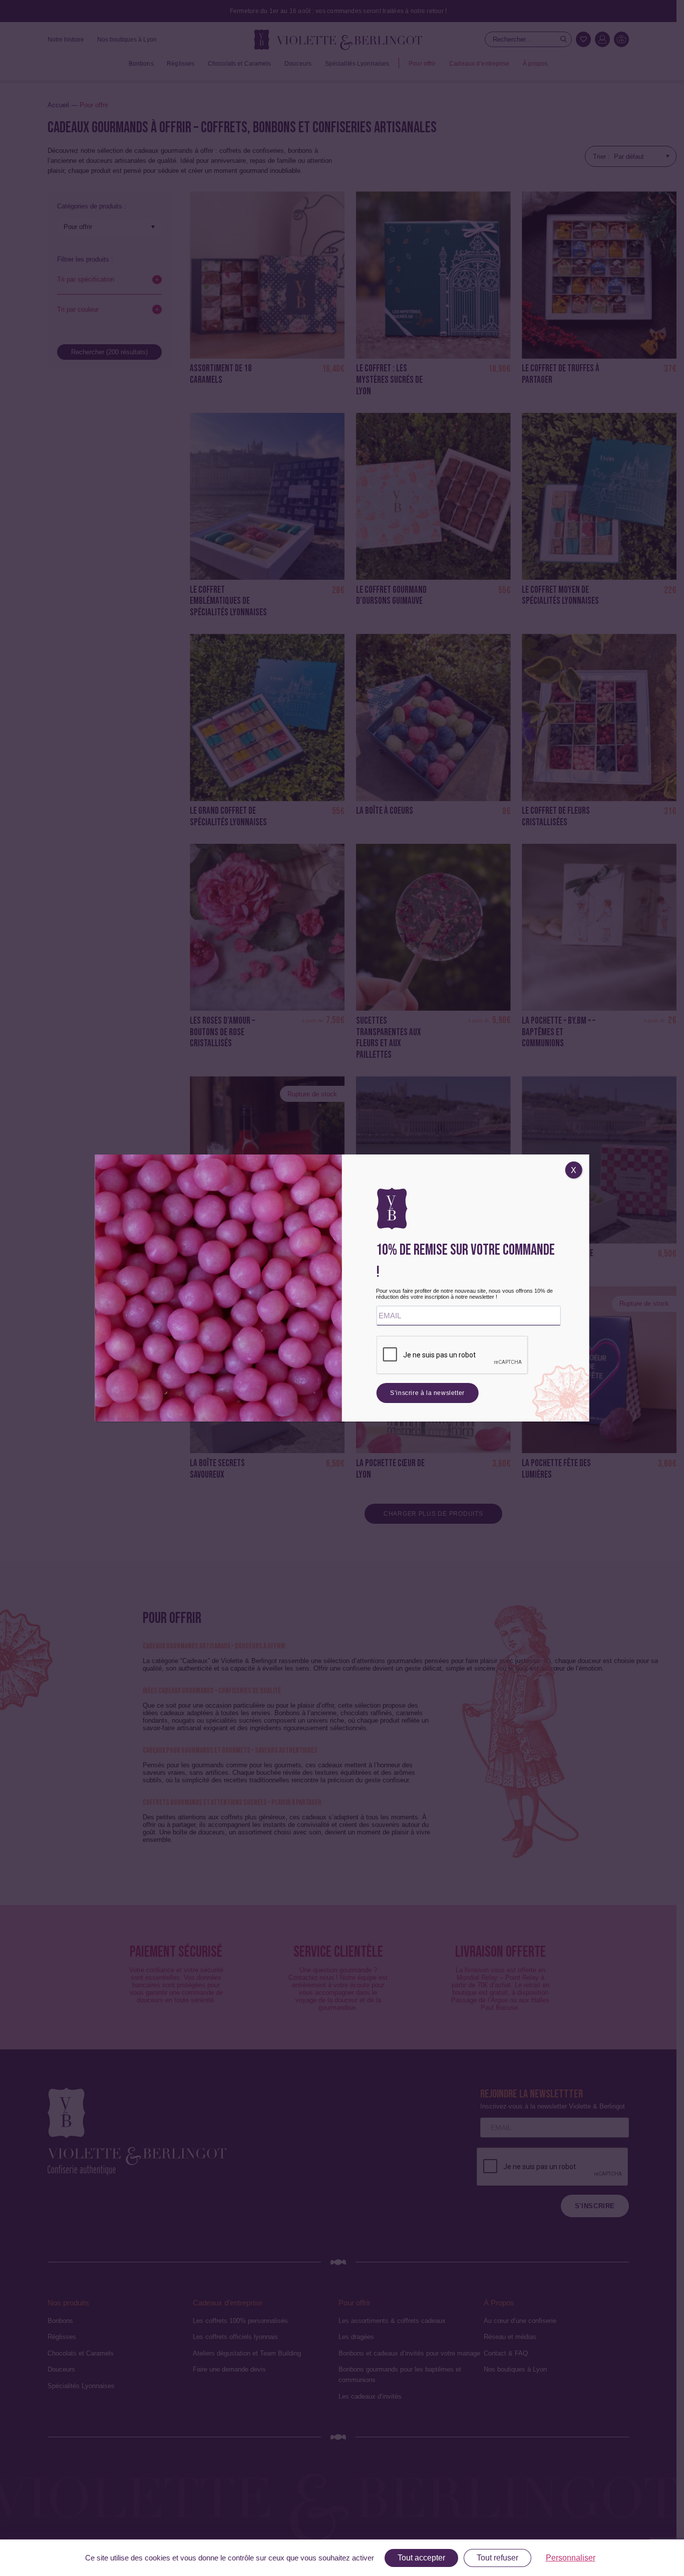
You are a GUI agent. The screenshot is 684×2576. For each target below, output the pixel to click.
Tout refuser (497, 2558)
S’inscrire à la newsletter (427, 1393)
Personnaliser (571, 2558)
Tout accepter (421, 2558)
